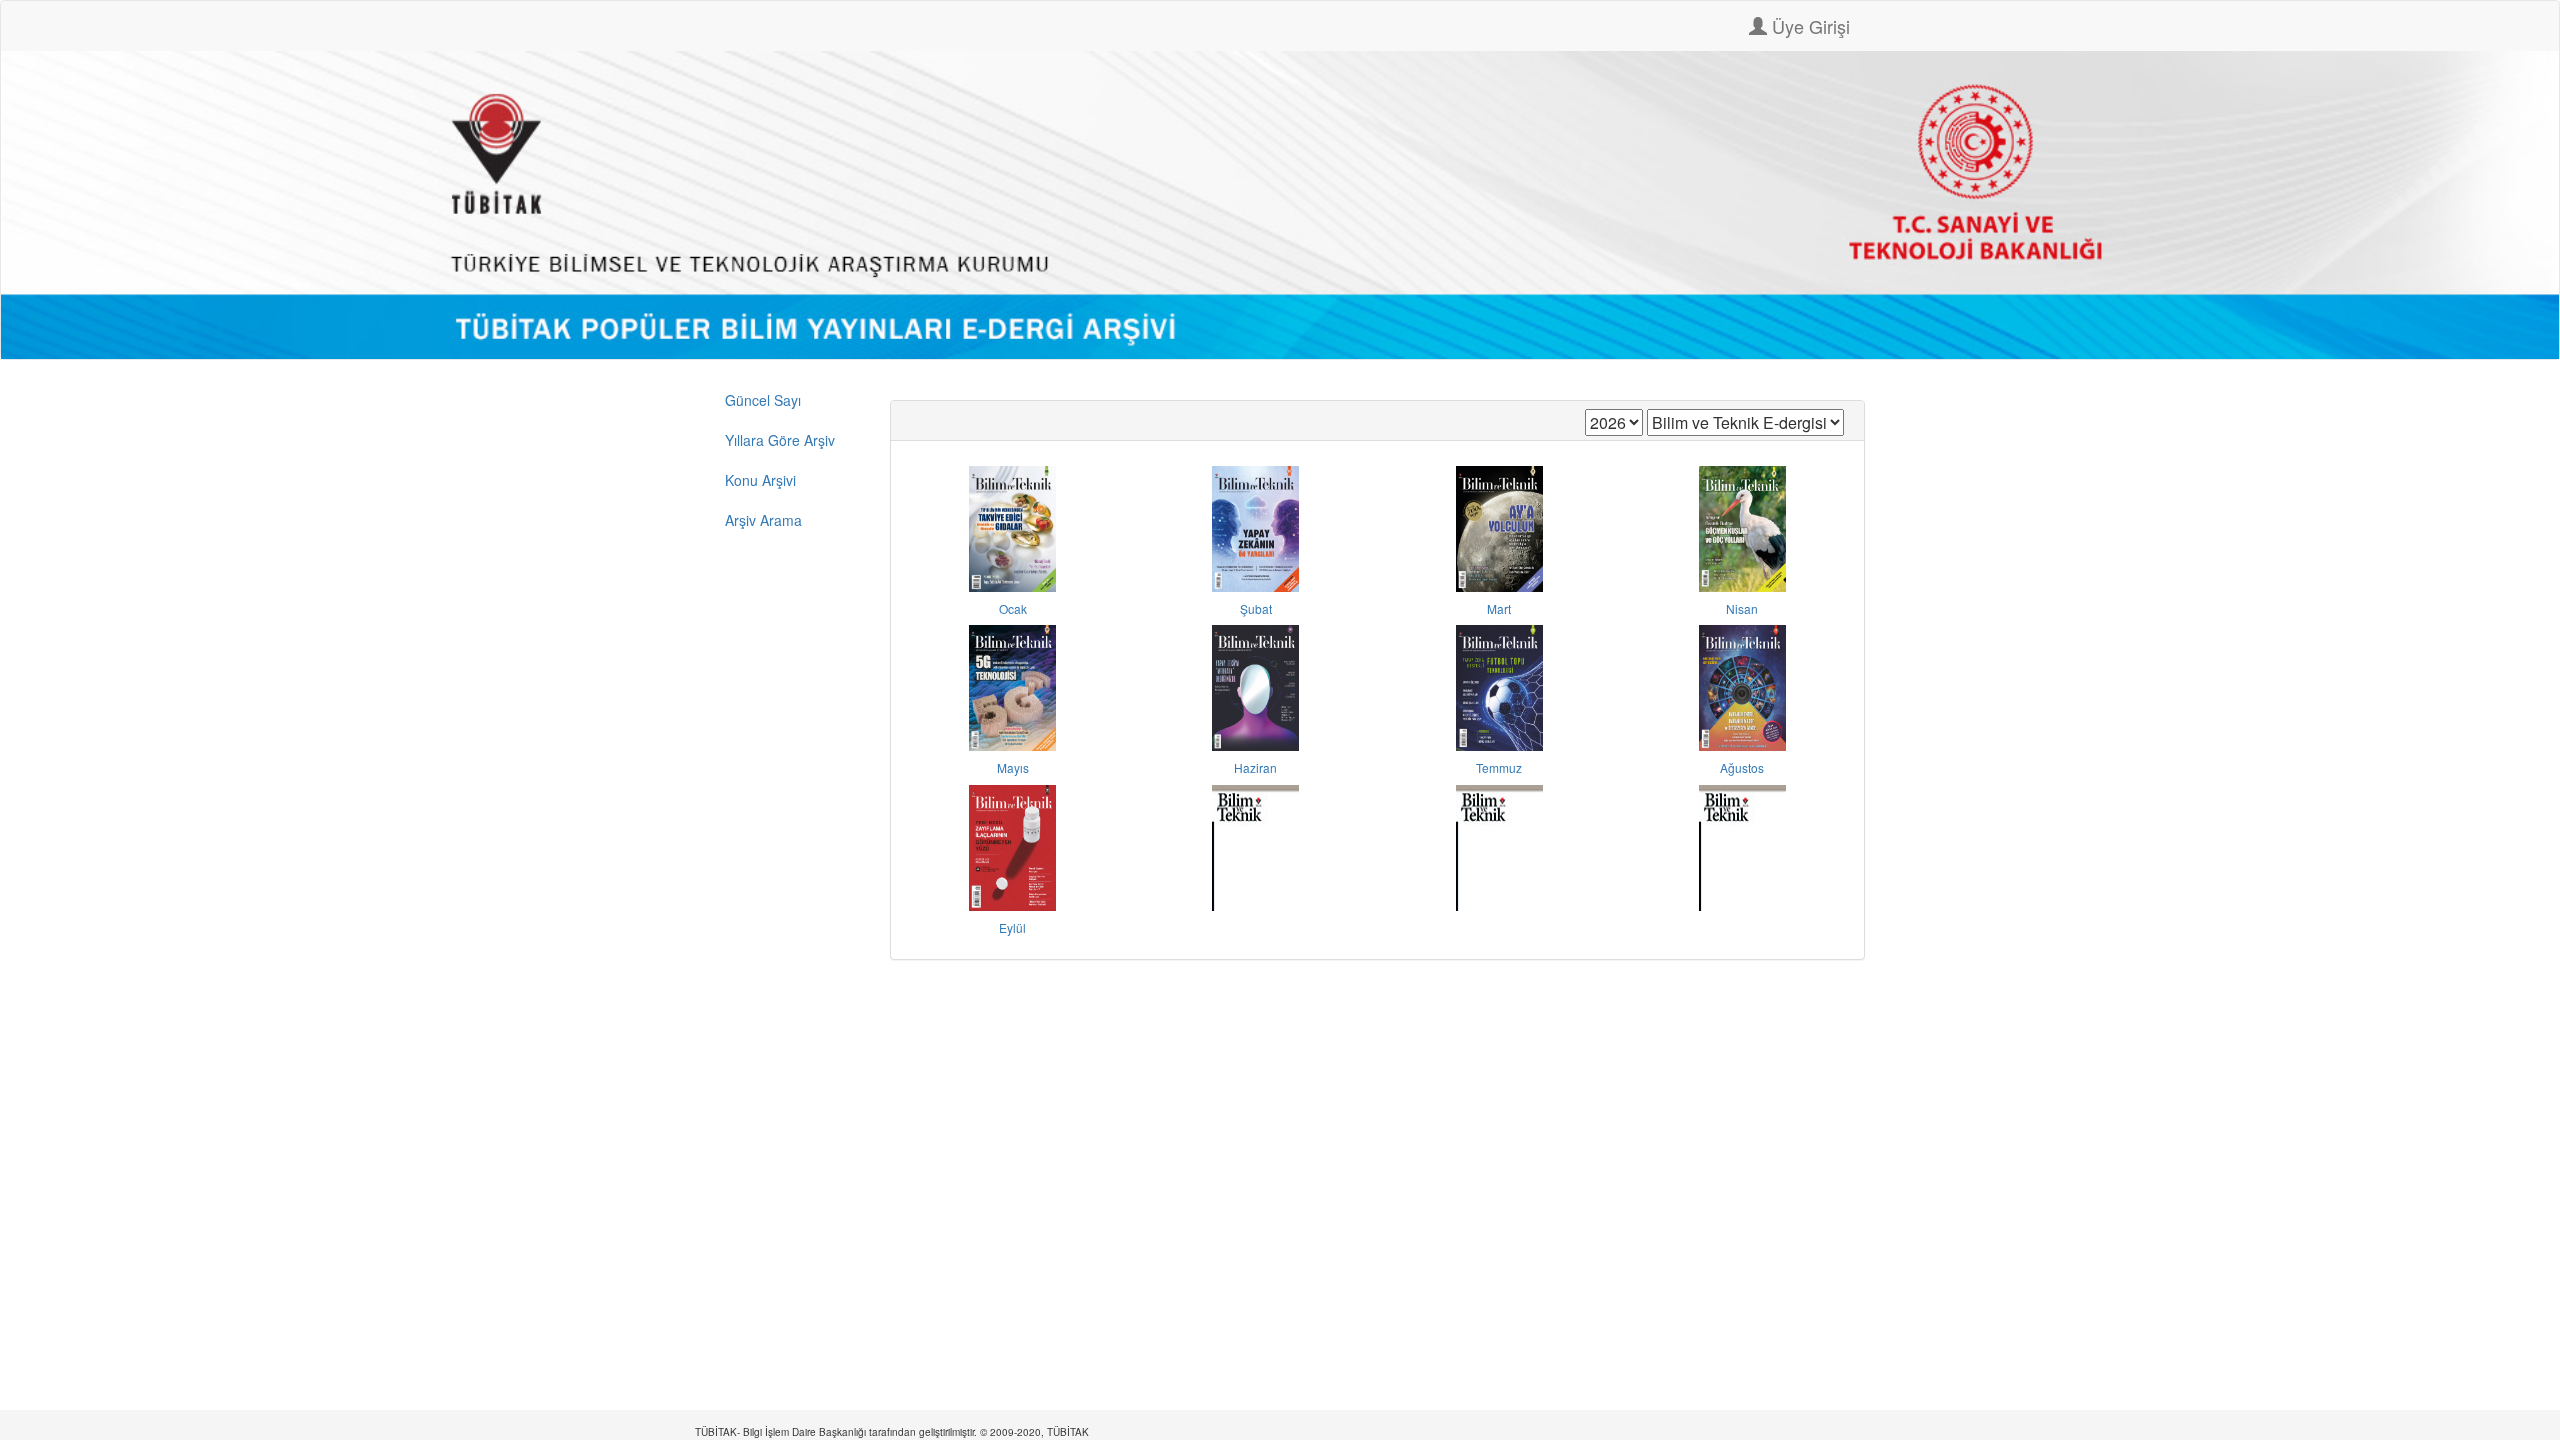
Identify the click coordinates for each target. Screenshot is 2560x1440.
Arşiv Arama (763, 520)
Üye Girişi (1808, 26)
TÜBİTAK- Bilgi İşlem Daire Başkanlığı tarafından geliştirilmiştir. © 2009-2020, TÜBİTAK (892, 1432)
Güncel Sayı (763, 400)
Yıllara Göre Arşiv (780, 440)
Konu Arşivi (760, 480)
